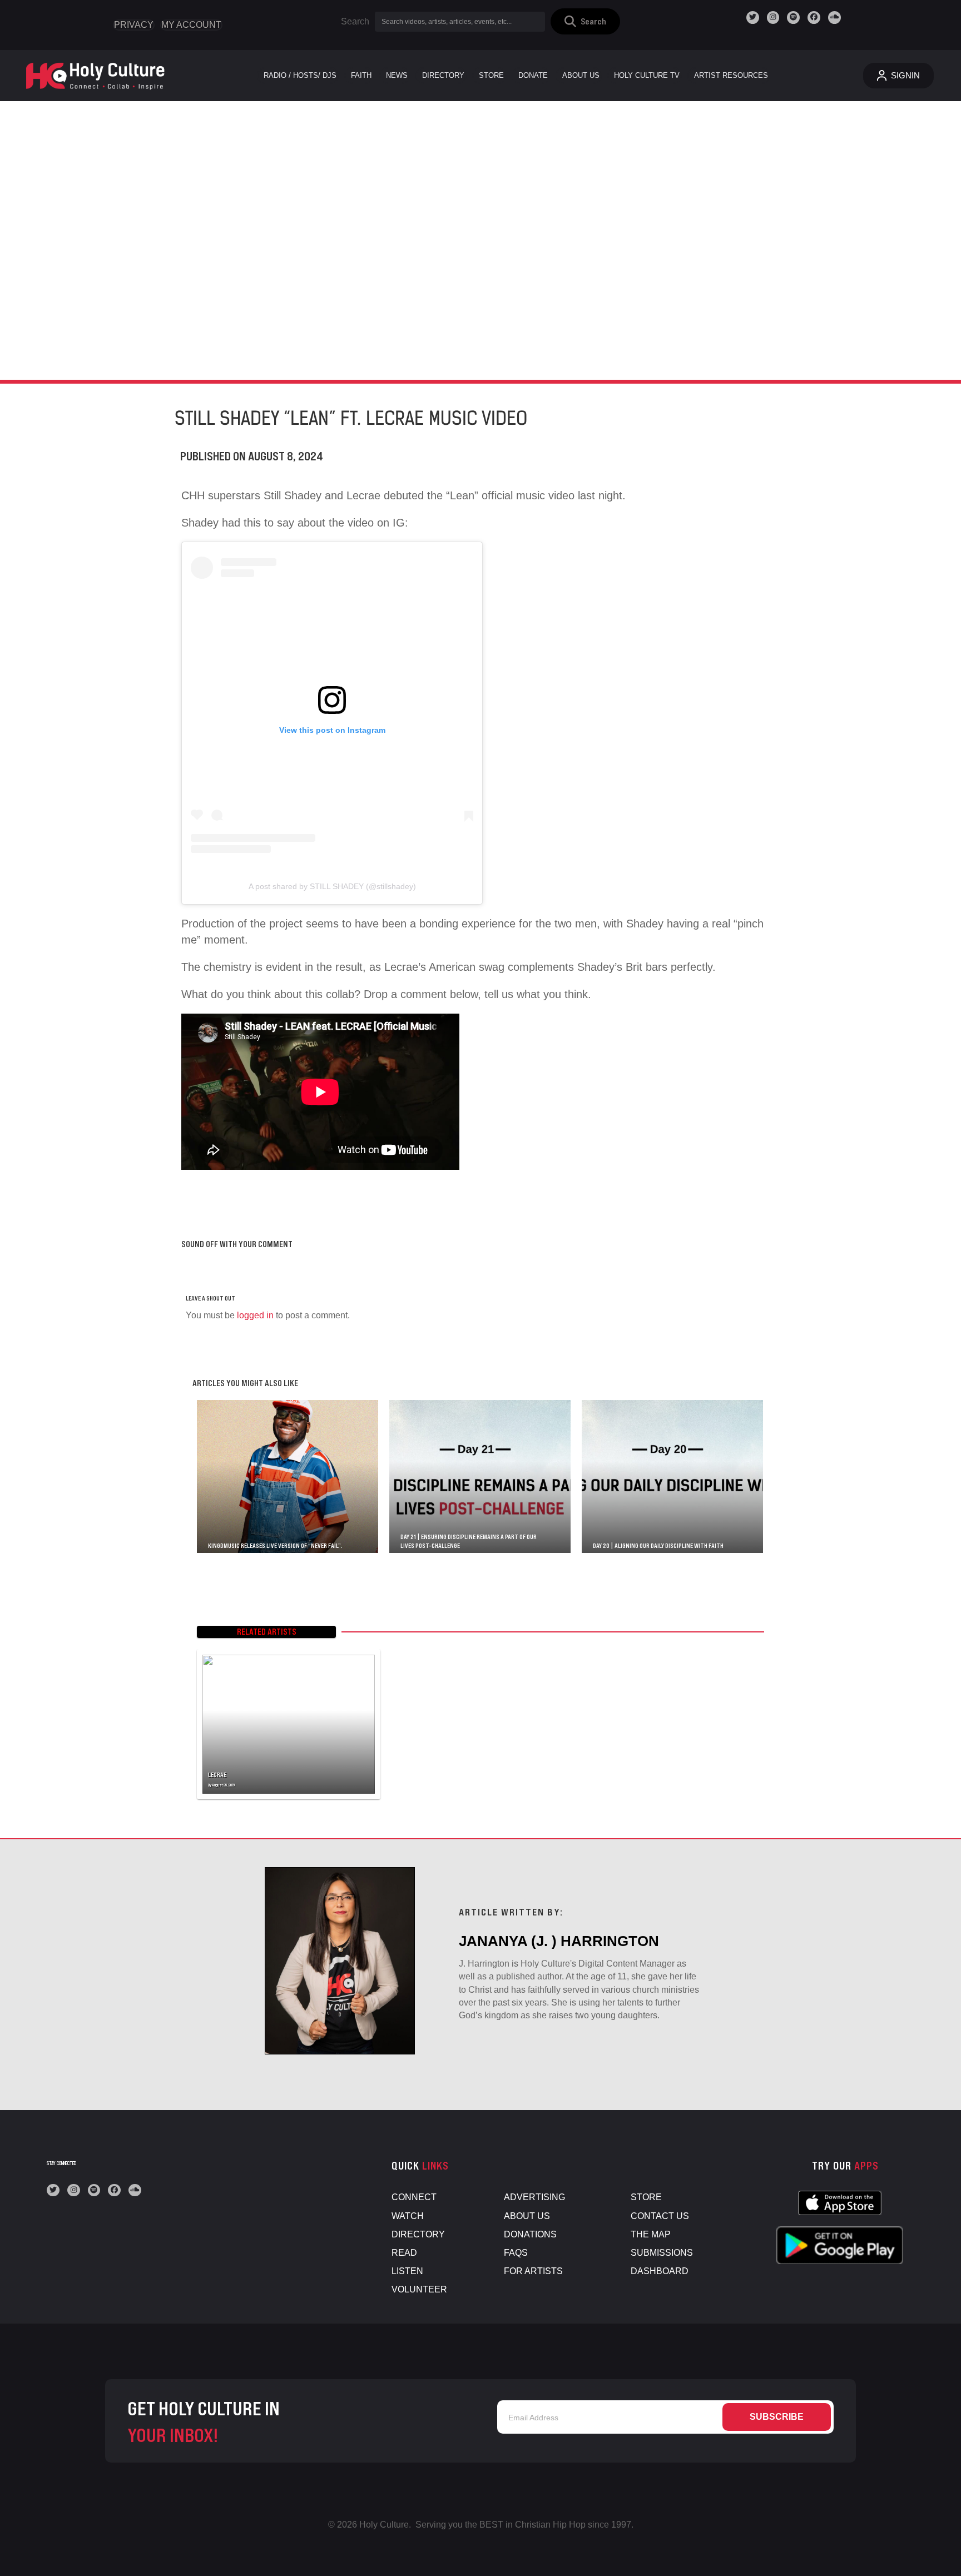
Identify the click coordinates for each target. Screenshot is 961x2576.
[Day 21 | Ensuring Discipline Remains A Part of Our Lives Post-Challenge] (480, 1476)
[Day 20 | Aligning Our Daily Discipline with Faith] (672, 1476)
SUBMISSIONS (662, 2253)
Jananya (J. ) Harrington (559, 1941)
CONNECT (414, 2197)
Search (355, 21)
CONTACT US (660, 2216)
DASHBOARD (660, 2271)
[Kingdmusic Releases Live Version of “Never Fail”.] (288, 1476)
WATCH (408, 2216)
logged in (255, 1315)
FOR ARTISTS (533, 2271)
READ (404, 2253)
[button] (585, 21)
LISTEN (407, 2271)
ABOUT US (527, 2216)
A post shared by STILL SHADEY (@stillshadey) (332, 886)
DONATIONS (530, 2234)
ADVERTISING (534, 2197)
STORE (646, 2197)
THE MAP (651, 2234)
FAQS (516, 2253)
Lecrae (217, 1775)
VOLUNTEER (419, 2289)
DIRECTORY (418, 2234)
